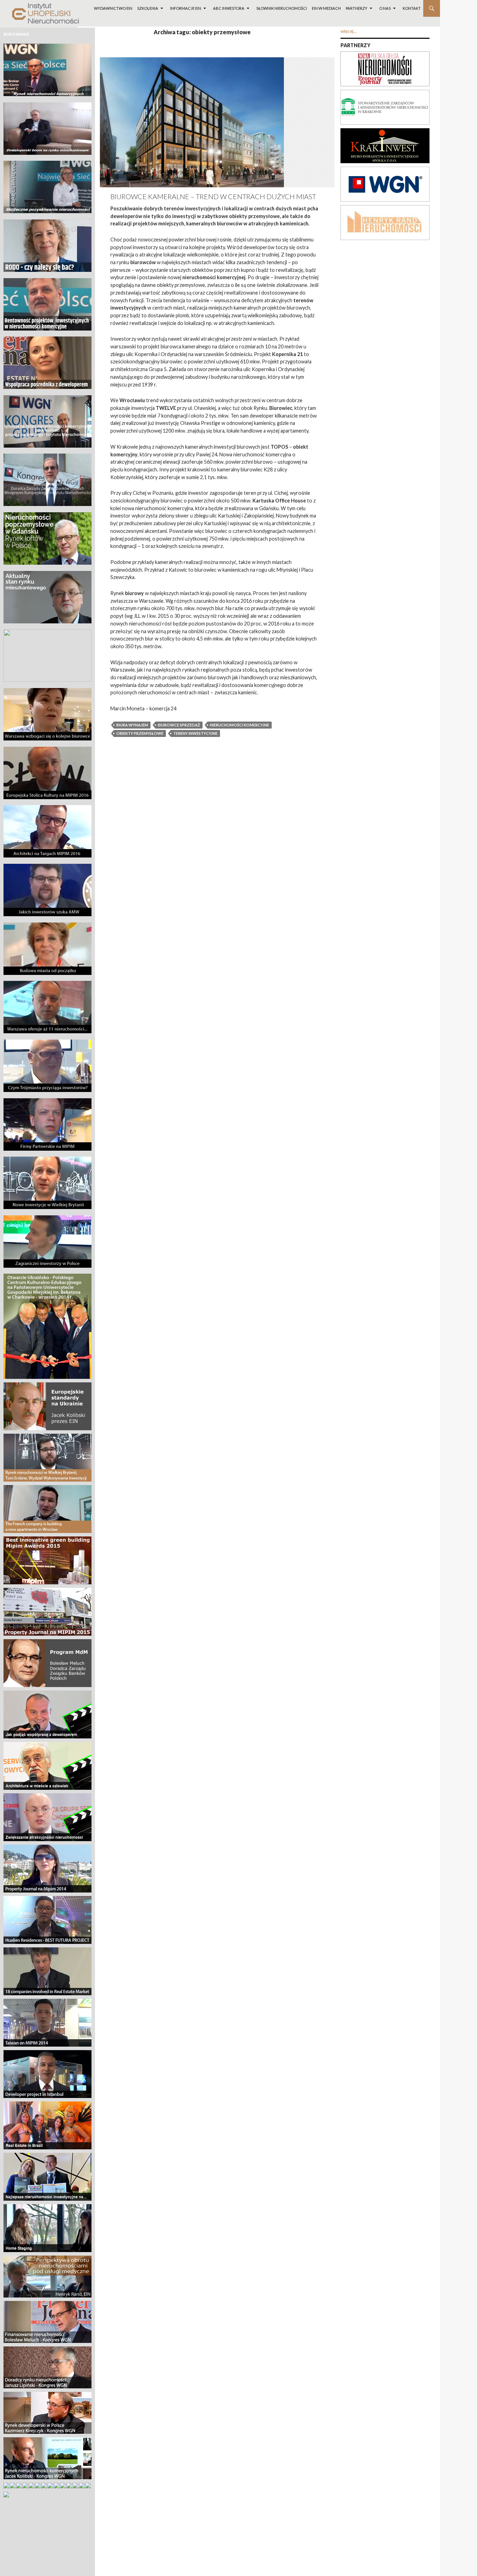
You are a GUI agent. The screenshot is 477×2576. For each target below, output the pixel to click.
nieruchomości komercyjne (240, 725)
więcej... (348, 31)
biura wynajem (132, 725)
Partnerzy (357, 8)
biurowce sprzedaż (179, 725)
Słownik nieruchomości (282, 8)
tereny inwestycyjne (195, 733)
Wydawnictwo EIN (113, 8)
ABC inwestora (229, 8)
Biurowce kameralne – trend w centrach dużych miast (213, 197)
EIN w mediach (326, 8)
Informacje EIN (186, 8)
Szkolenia (148, 8)
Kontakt (412, 8)
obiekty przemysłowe (140, 733)
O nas (385, 8)
